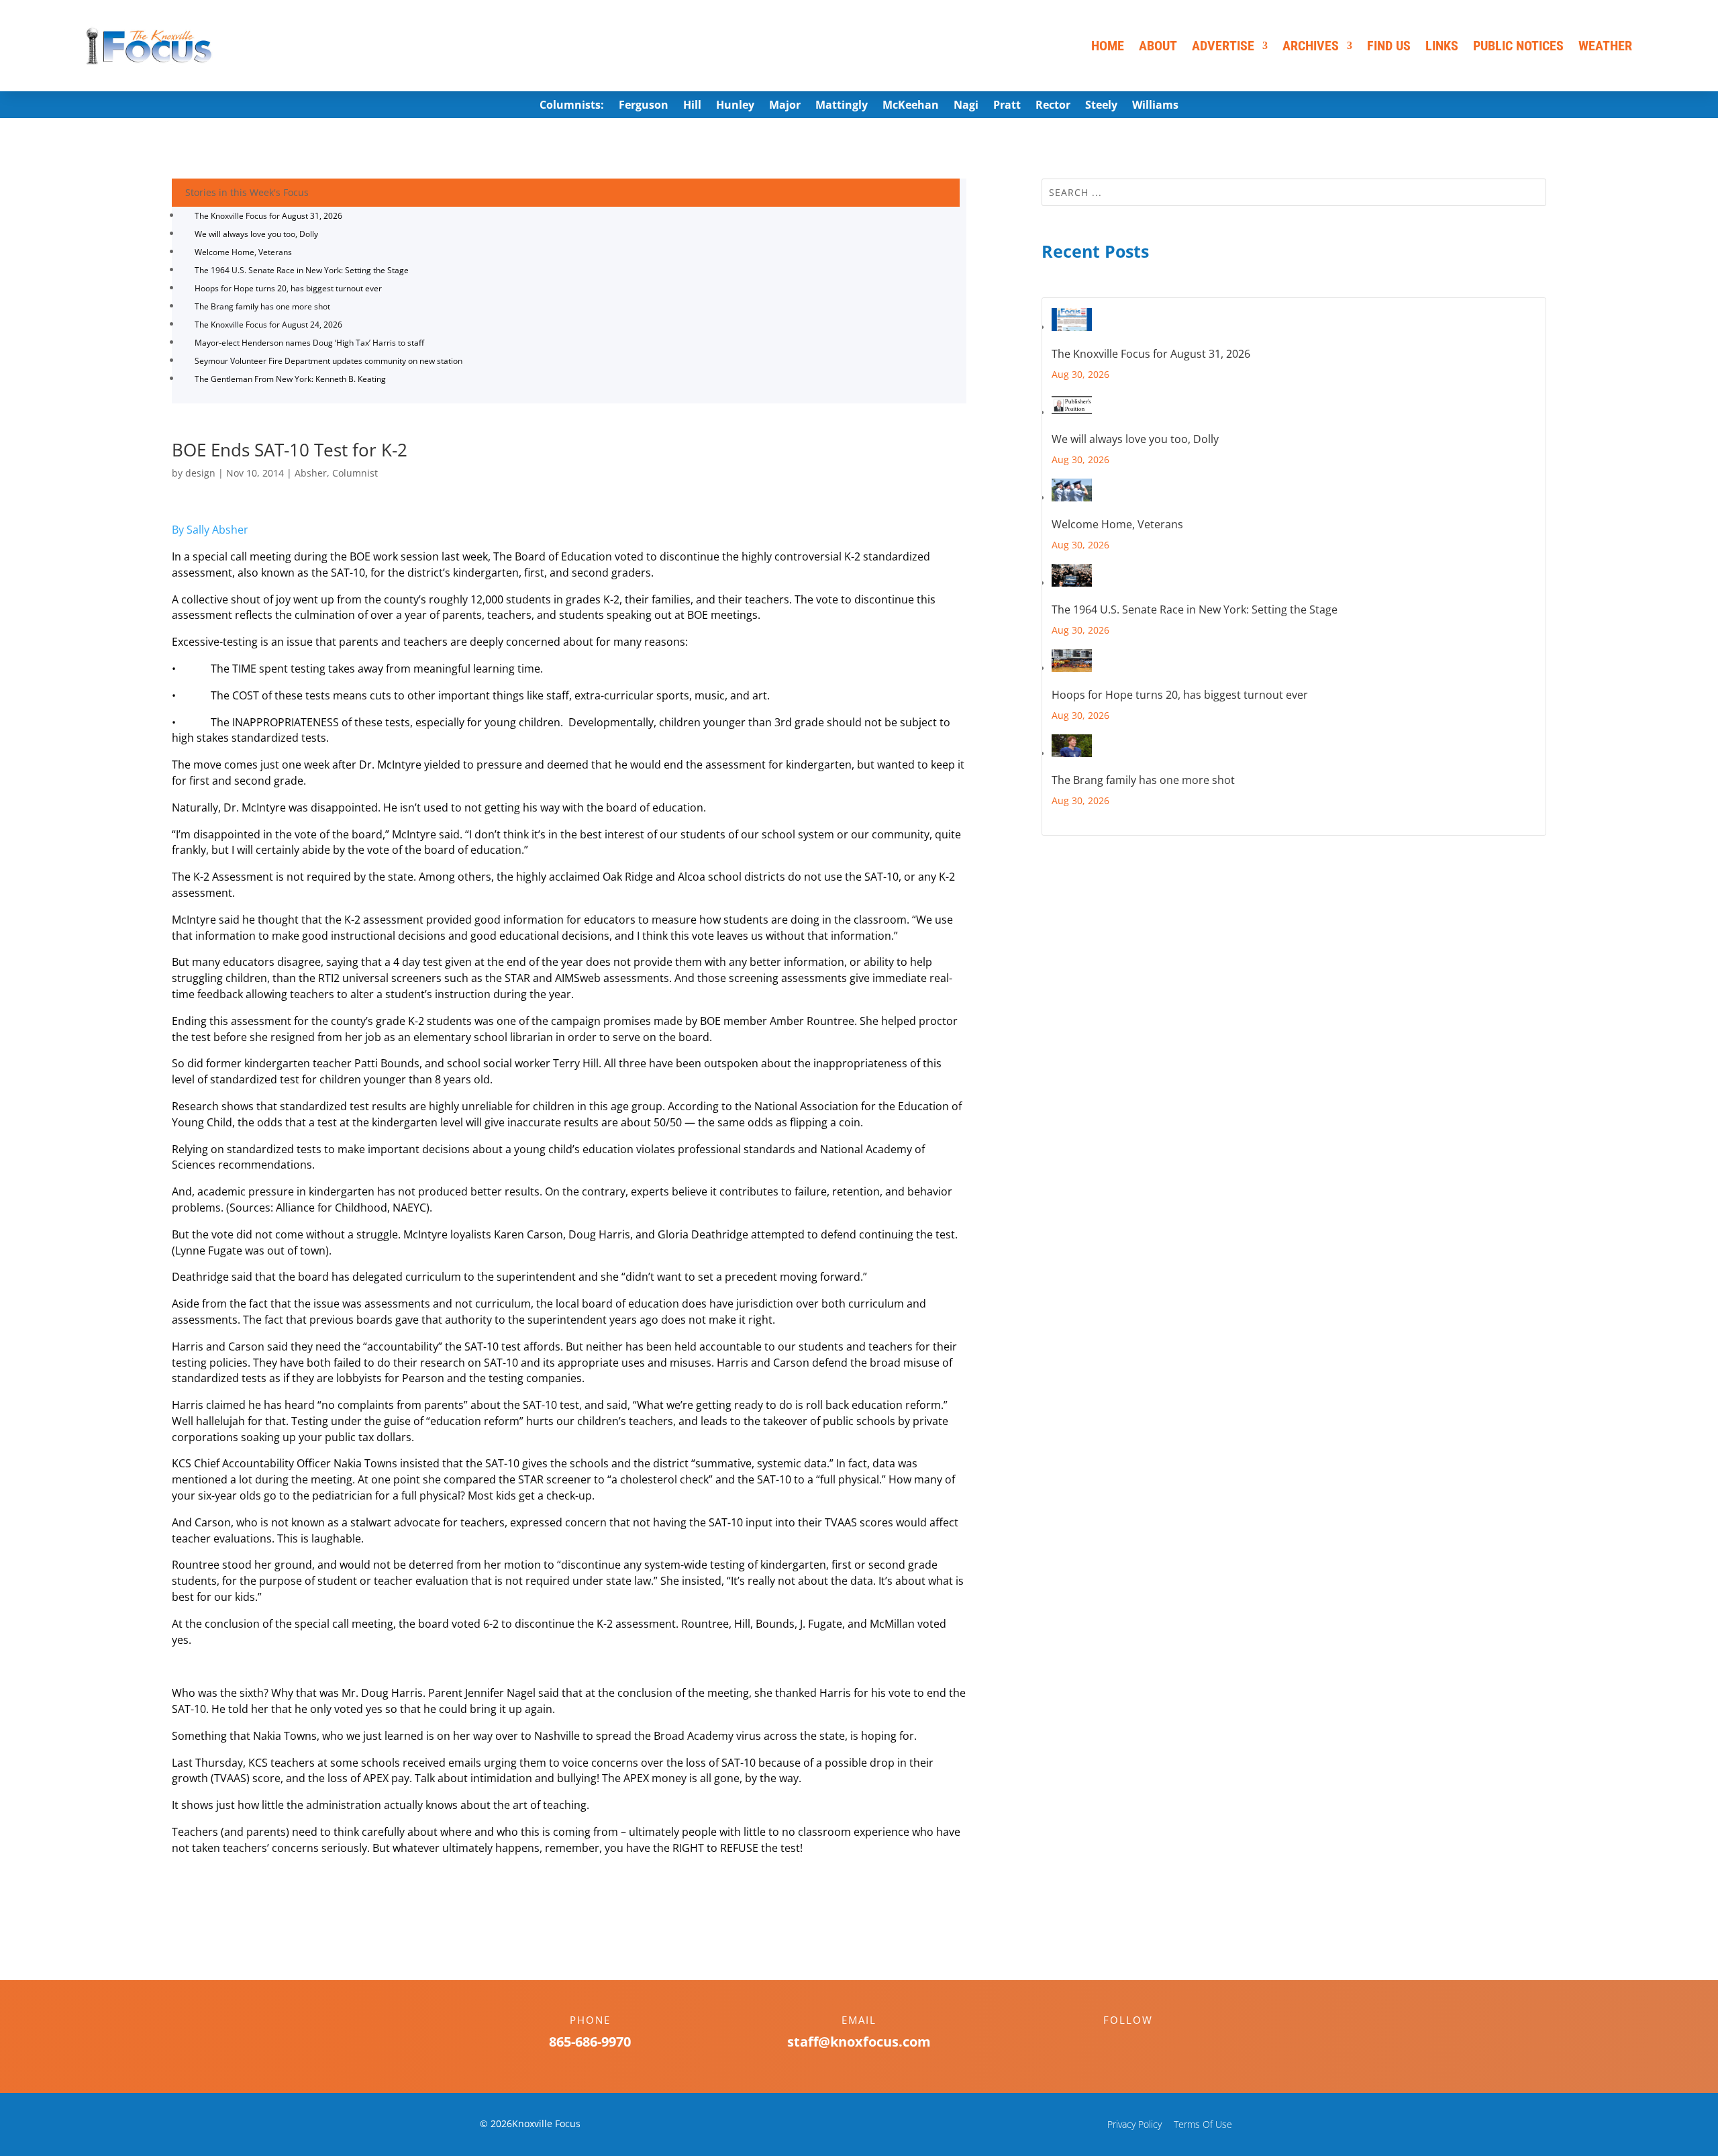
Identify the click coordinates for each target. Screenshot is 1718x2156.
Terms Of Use (1203, 2124)
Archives (1311, 46)
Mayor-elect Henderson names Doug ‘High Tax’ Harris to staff (309, 343)
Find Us (1389, 46)
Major (785, 106)
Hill (692, 106)
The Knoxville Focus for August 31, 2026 (268, 216)
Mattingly (842, 106)
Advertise (1223, 46)
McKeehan (911, 106)
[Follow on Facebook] (1115, 2043)
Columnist (355, 473)
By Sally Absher (210, 530)
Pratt (1007, 106)
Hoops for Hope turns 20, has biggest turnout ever (288, 288)
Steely (1101, 106)
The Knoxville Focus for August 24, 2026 (268, 325)
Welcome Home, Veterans (243, 252)
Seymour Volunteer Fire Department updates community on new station (329, 361)
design (200, 473)
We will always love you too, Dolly (256, 234)
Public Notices (1518, 46)
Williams (1155, 106)
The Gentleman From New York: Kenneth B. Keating (290, 379)
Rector (1053, 106)
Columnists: (572, 106)
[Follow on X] (1142, 2043)
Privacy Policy (1134, 2124)
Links (1442, 46)
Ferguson (644, 106)
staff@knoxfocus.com (859, 2042)
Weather (1605, 46)
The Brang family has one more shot (262, 306)
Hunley (735, 106)
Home (1108, 46)
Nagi (966, 106)
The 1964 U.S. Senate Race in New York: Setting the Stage (302, 270)
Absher (311, 473)
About (1158, 46)
